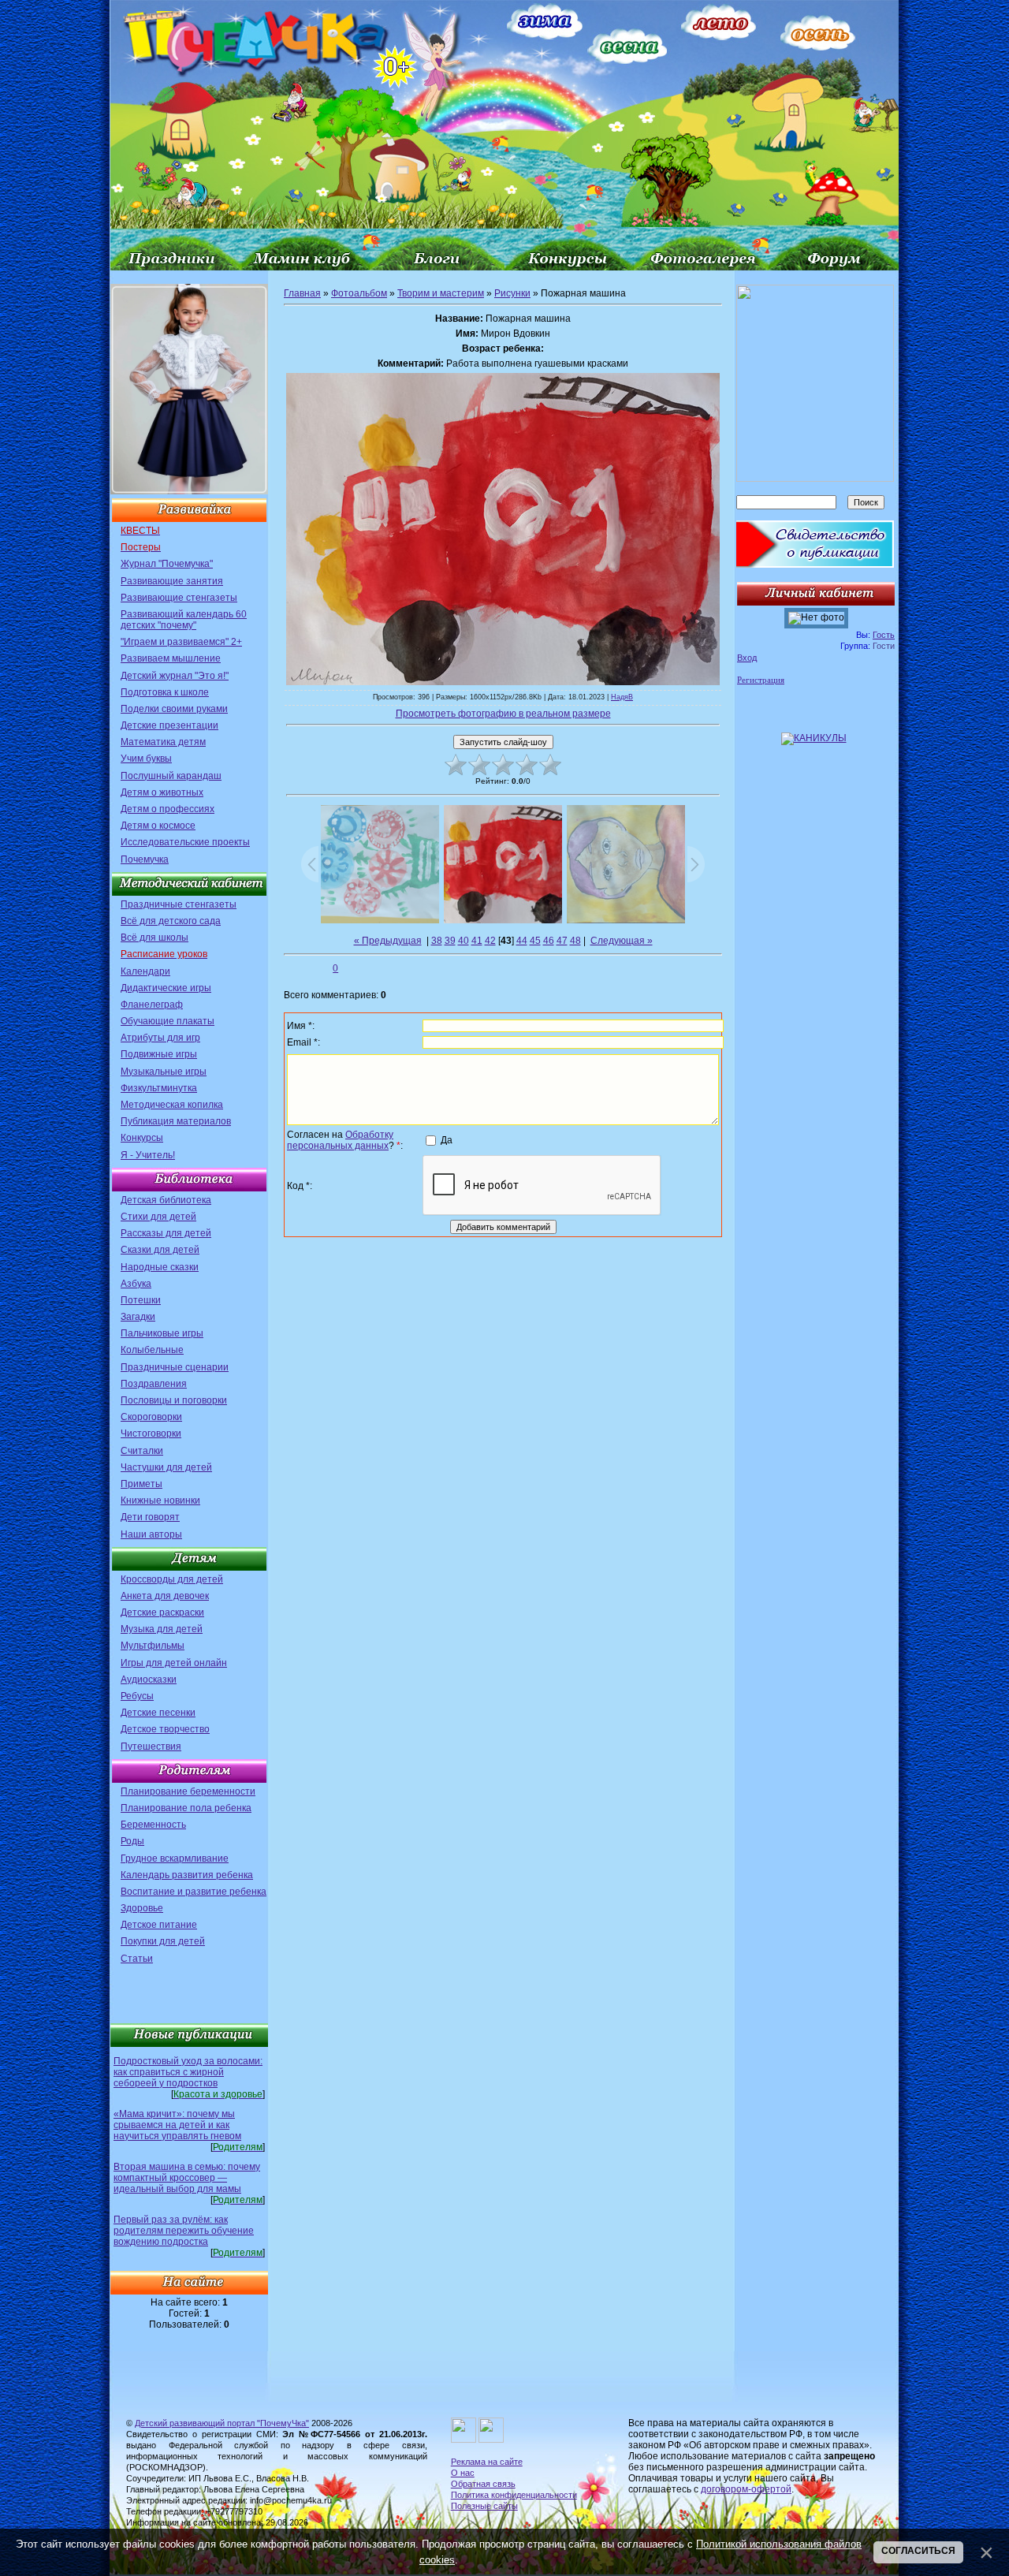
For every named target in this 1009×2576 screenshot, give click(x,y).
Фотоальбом (359, 293)
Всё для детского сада (171, 921)
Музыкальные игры (164, 1072)
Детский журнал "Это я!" (175, 676)
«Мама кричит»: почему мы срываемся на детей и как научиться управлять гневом (177, 2125)
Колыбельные (152, 1350)
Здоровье (142, 1908)
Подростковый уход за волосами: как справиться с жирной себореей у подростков (188, 2072)
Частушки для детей (166, 1467)
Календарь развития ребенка (187, 1875)
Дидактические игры (166, 988)
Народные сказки (160, 1267)
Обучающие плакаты (168, 1021)
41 (477, 941)
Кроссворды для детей (172, 1579)
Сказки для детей (160, 1250)
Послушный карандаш (171, 776)
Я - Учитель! (148, 1155)
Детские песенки (158, 1713)
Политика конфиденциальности (514, 2495)
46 (549, 941)
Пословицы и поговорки (174, 1400)
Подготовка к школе (165, 692)
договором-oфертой (746, 2489)
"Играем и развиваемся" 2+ (181, 642)
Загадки (138, 1317)
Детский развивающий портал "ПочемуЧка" (222, 2423)
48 (575, 941)
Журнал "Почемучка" (167, 564)
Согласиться (918, 2551)
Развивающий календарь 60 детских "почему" (184, 620)
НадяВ (622, 697)
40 (464, 941)
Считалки (142, 1451)
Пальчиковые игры (162, 1333)
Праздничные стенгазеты (179, 904)
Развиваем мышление (171, 658)
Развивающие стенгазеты (179, 598)
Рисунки (512, 293)
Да (447, 1139)
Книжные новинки (160, 1500)
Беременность (153, 1825)
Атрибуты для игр (160, 1038)
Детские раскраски (162, 1612)
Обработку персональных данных (340, 1140)
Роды (132, 1841)
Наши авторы (151, 1534)
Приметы (141, 1484)
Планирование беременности (188, 1791)
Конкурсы (142, 1138)
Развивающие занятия (172, 581)
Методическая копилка (172, 1105)
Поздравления (154, 1384)
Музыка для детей (162, 1629)
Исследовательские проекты (185, 842)
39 (450, 941)
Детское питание (159, 1925)
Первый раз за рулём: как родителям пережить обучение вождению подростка (184, 2231)
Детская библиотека (166, 1200)
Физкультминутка (159, 1088)
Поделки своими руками (174, 709)
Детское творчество (165, 1729)
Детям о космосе (158, 826)
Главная (302, 293)
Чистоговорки (151, 1433)
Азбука (136, 1284)
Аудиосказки (149, 1679)
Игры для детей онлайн (174, 1663)
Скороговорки (151, 1417)
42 (490, 941)
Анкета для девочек (165, 1596)
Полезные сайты (484, 2506)
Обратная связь (483, 2484)
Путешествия (151, 1747)
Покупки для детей (163, 1941)
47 (562, 941)
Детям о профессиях (168, 809)
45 (535, 941)
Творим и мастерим (441, 293)
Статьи (137, 1959)
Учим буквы (146, 759)
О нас (463, 2473)
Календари (145, 971)
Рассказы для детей (166, 1233)
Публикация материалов (176, 1121)
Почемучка (145, 859)
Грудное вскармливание (175, 1858)
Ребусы (137, 1696)
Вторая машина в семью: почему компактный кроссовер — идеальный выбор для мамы (187, 2178)
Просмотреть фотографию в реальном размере (503, 714)
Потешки (141, 1300)
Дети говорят (150, 1517)
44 (522, 941)
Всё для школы (155, 938)
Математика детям (163, 742)
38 (437, 941)
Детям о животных (162, 792)
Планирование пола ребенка (186, 1808)
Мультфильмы (153, 1646)
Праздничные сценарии (175, 1367)
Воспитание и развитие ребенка (194, 1892)
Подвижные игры (159, 1054)
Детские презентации (169, 725)
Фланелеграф (152, 1005)
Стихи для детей (158, 1217)
